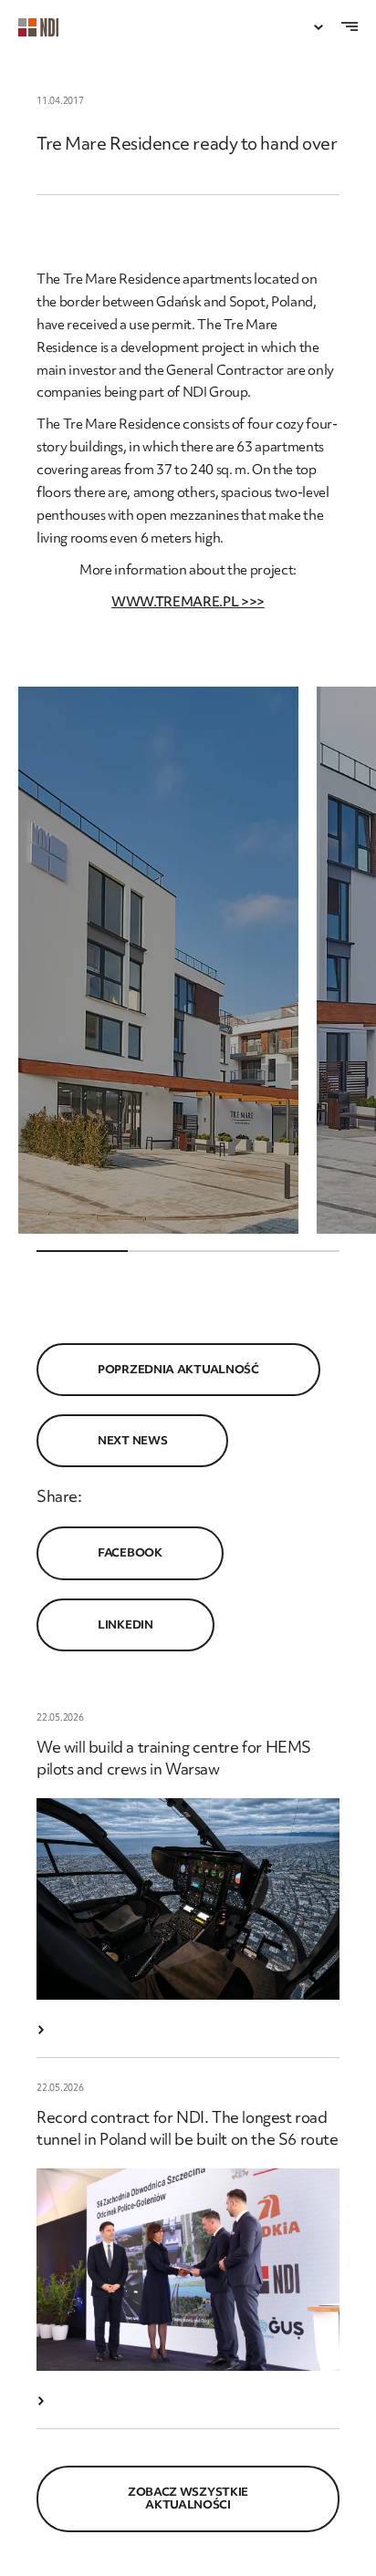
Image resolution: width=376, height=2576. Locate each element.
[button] (158, 960)
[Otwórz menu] (319, 27)
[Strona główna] (47, 27)
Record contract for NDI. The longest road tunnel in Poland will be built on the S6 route (188, 2128)
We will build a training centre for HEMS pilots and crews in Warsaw (174, 1758)
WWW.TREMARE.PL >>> (188, 602)
